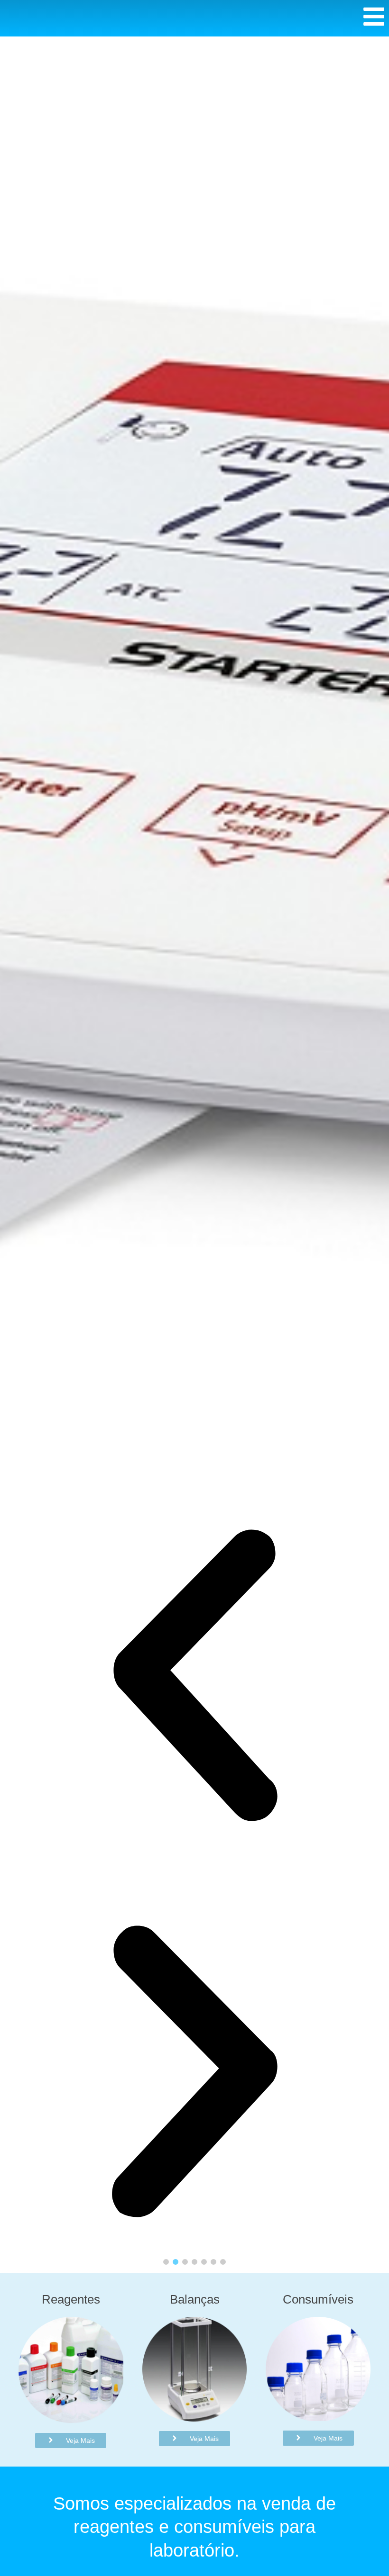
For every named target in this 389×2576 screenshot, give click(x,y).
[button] (194, 1679)
